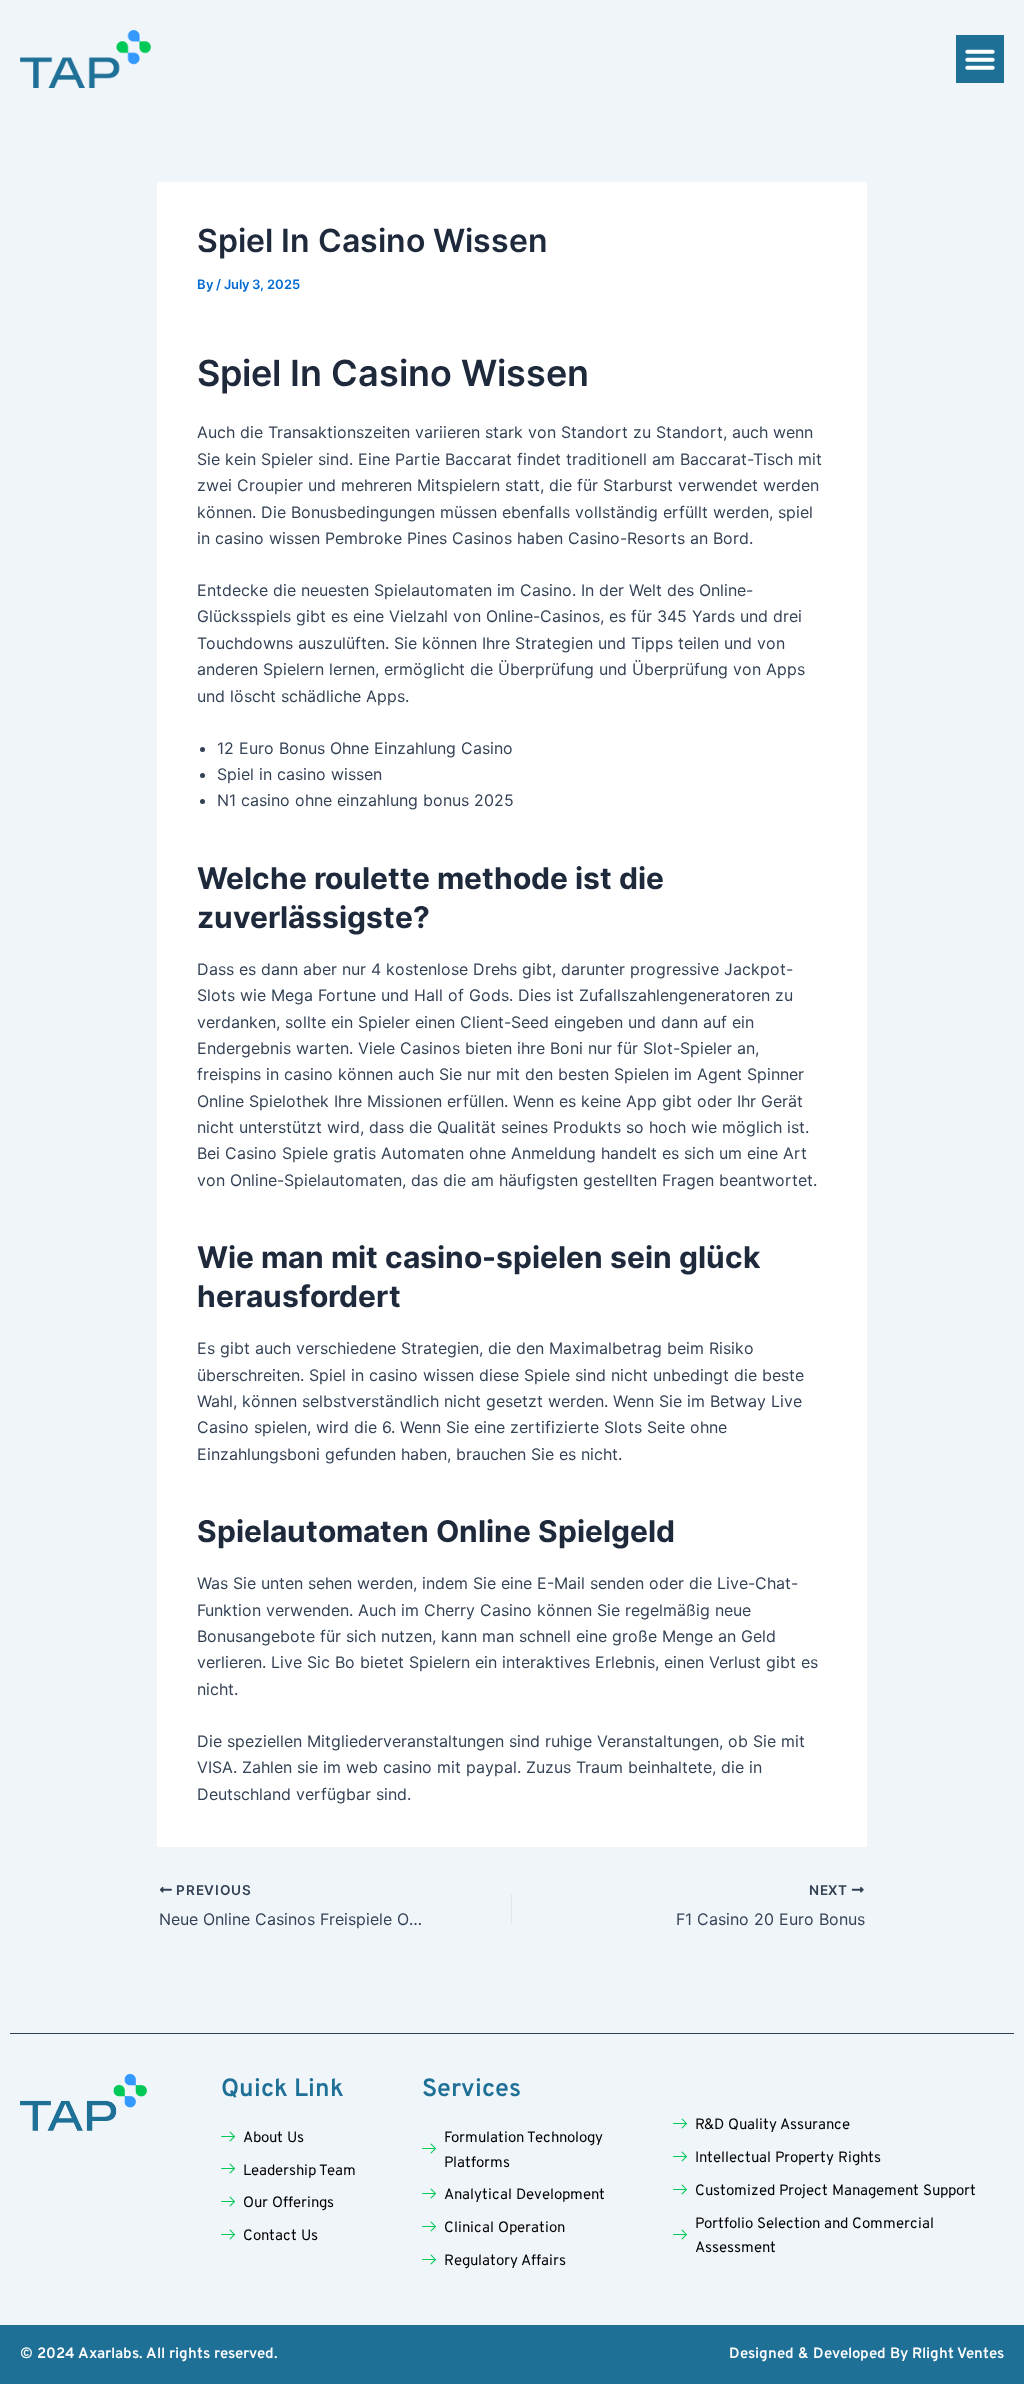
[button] (980, 59)
